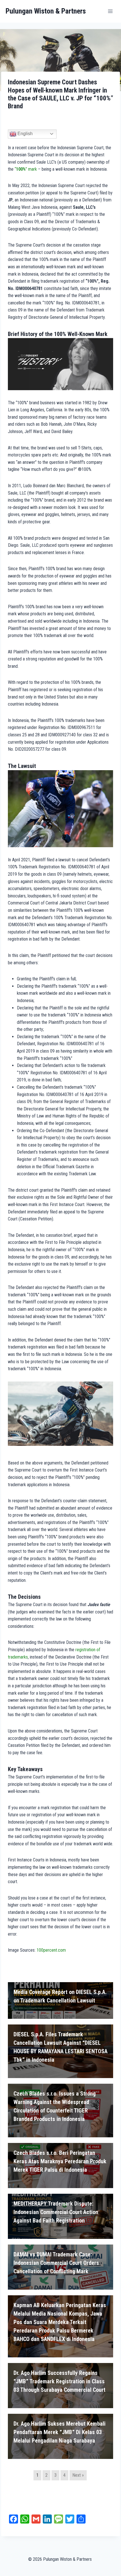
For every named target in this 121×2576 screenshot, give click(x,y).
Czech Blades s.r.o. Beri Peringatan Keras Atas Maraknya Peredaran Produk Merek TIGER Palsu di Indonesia (60, 2161)
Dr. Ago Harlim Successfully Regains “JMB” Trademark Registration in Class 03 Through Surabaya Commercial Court (60, 2381)
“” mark (26, 169)
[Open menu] (110, 11)
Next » (78, 2475)
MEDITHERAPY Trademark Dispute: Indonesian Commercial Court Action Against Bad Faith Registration (56, 2212)
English (24, 134)
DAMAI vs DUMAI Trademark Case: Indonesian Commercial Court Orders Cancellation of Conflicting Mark (56, 2263)
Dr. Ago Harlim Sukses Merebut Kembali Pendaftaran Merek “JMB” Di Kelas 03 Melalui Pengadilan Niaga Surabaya (60, 2432)
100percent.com (51, 1950)
